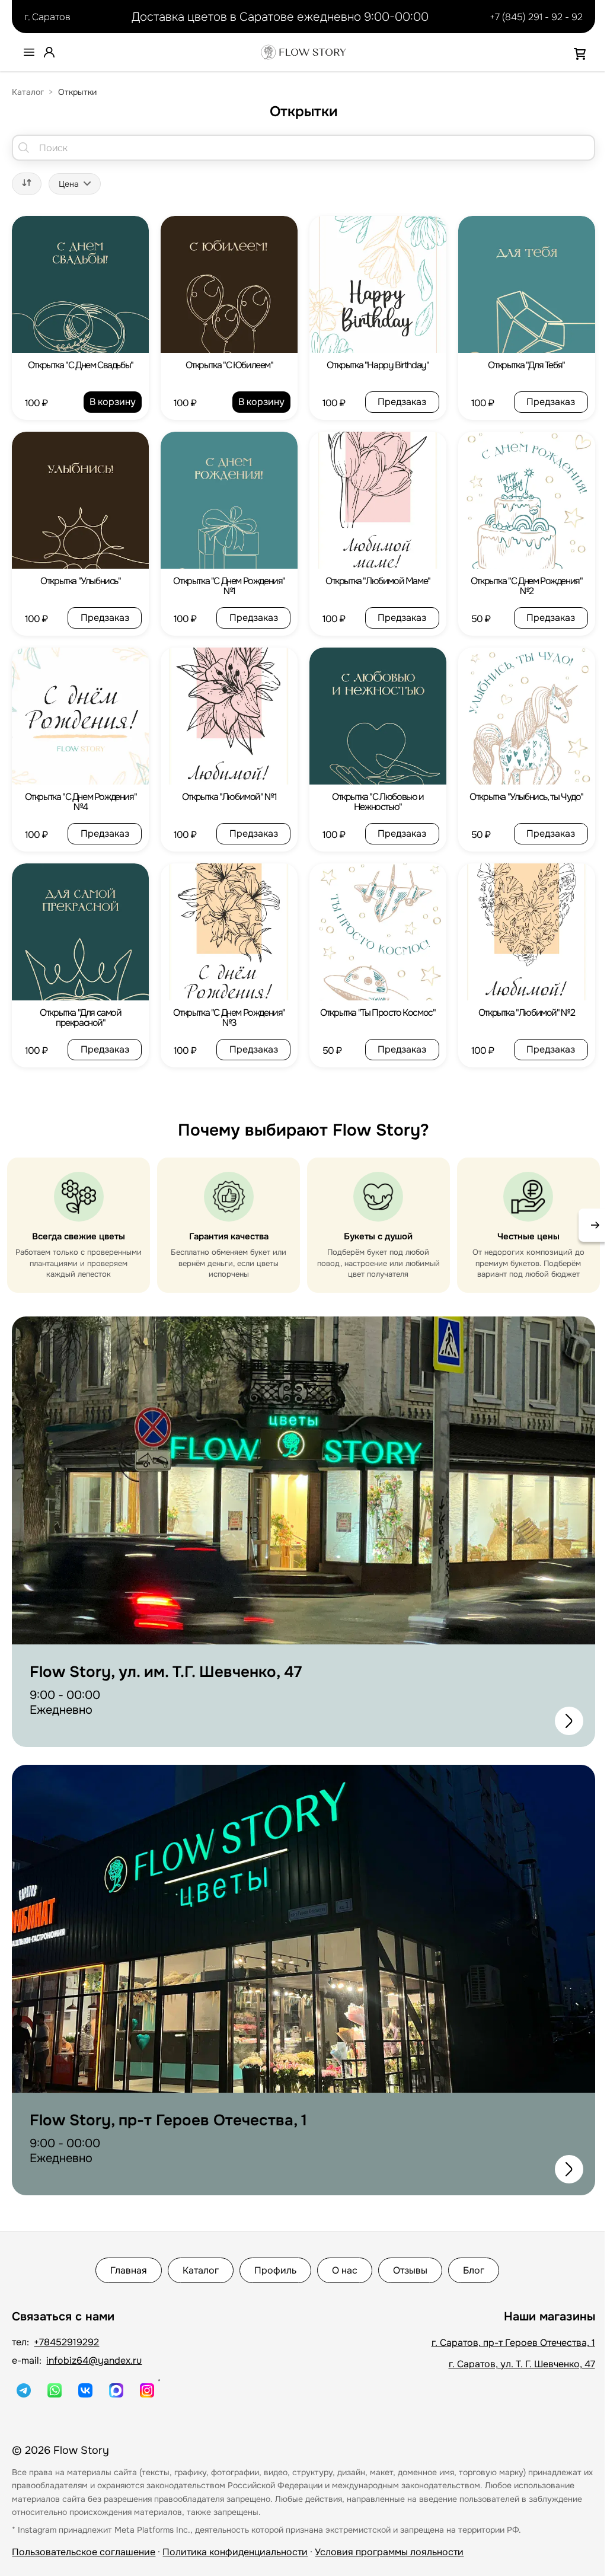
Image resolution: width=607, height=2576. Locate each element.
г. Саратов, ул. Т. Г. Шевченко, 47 (522, 2364)
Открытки (77, 92)
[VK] (85, 2390)
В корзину (113, 402)
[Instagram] (147, 2390)
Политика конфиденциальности (235, 2552)
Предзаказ (402, 402)
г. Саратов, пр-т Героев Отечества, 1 (513, 2343)
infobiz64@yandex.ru (94, 2360)
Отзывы (410, 2270)
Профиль (275, 2270)
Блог (474, 2270)
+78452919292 (66, 2342)
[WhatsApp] (55, 2390)
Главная (129, 2270)
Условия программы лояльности (389, 2552)
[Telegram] (24, 2390)
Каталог (28, 92)
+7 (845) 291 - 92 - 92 (536, 17)
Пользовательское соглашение (84, 2552)
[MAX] (116, 2390)
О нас (345, 2270)
